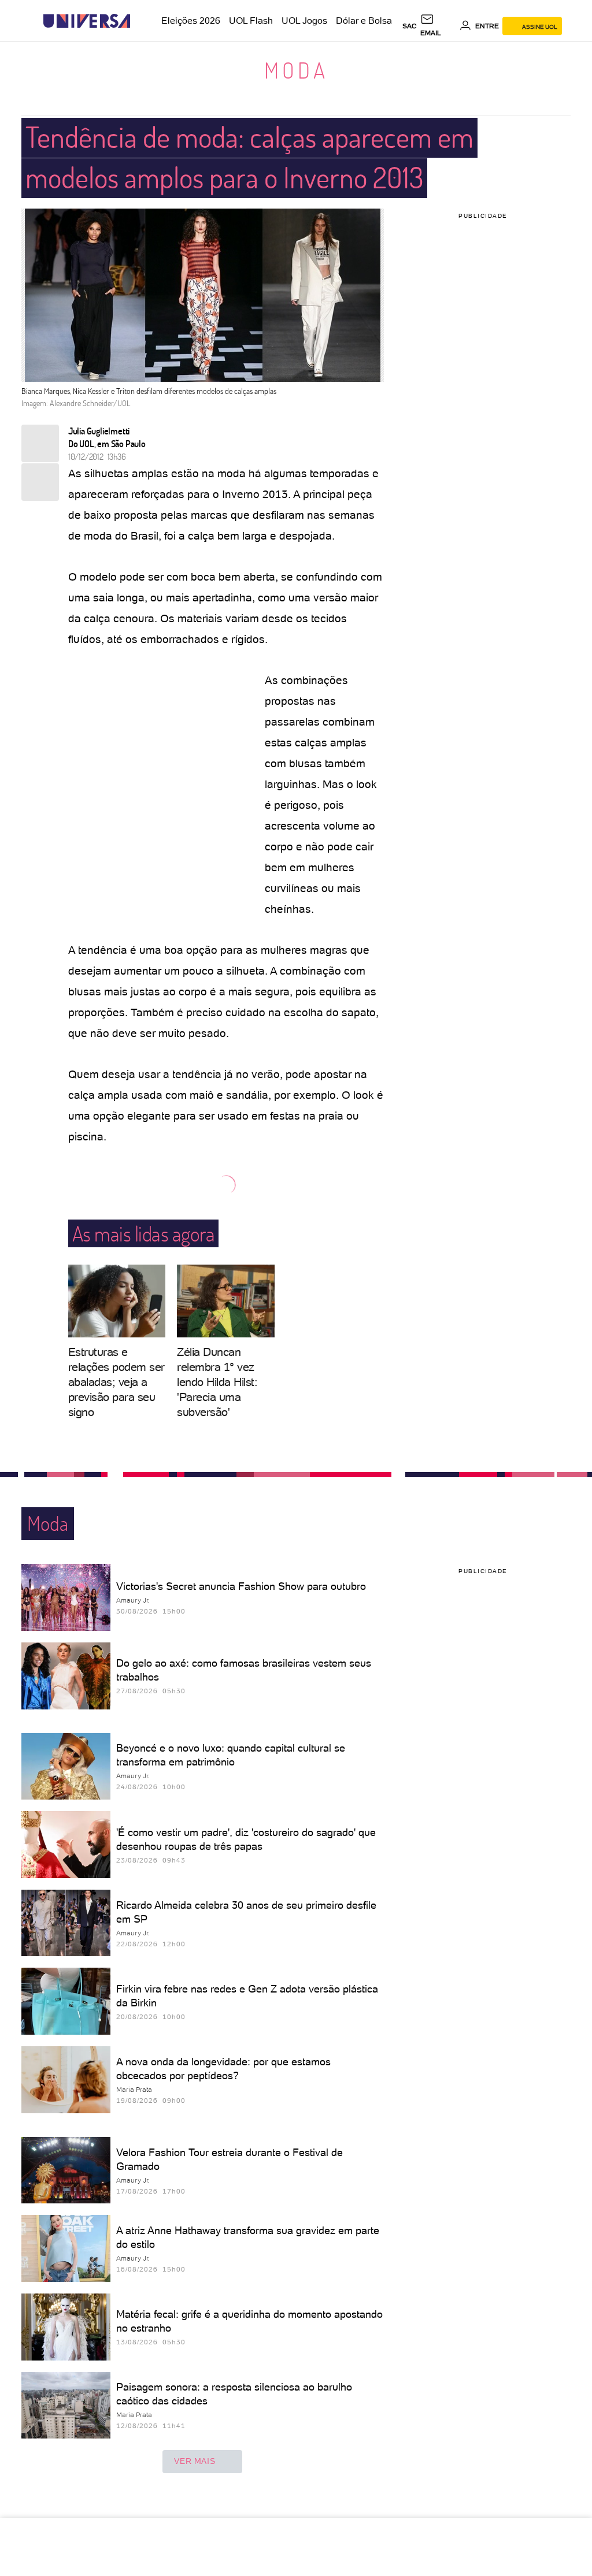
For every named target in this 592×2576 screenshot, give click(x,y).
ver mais (195, 2461)
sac (410, 26)
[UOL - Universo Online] (140, 21)
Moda (296, 70)
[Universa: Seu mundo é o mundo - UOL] (87, 21)
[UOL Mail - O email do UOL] (438, 26)
